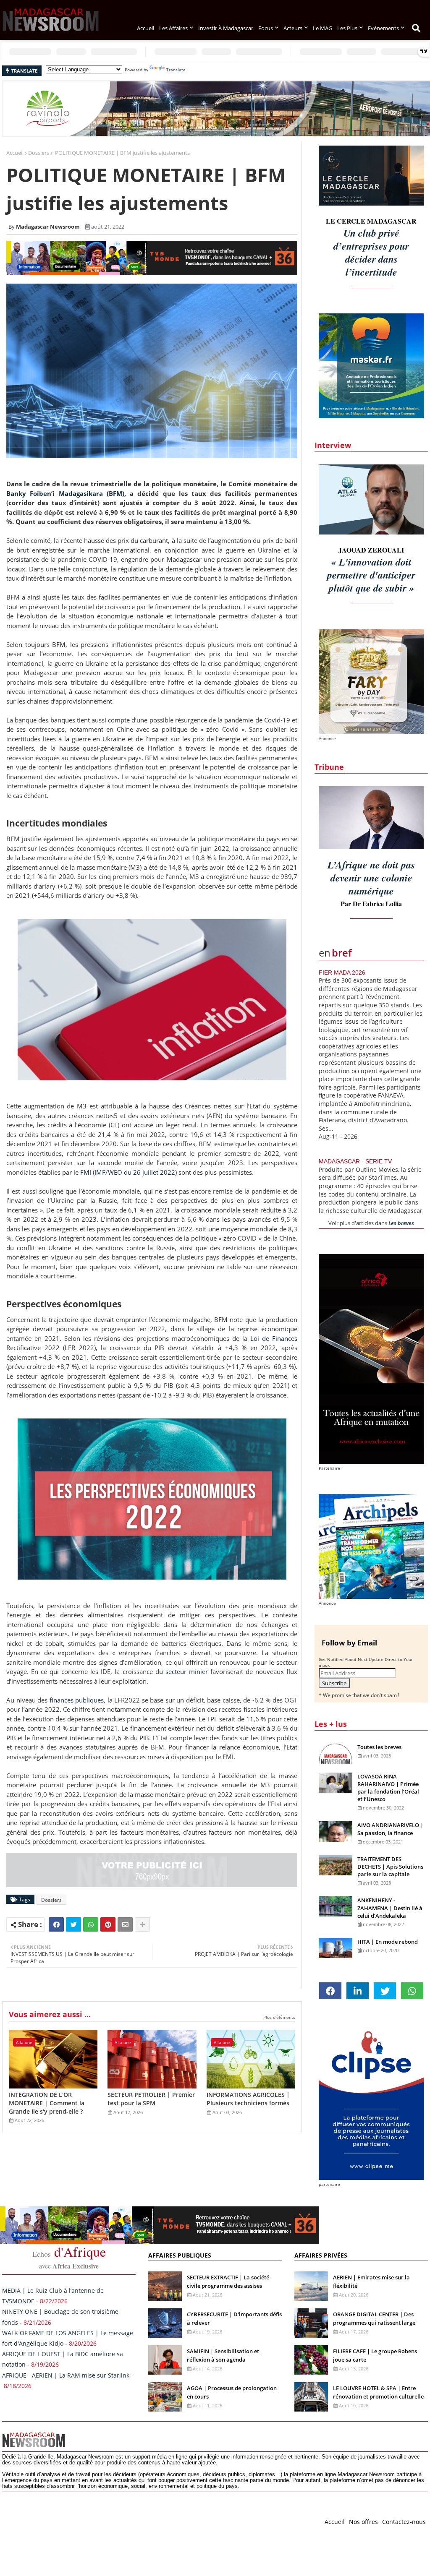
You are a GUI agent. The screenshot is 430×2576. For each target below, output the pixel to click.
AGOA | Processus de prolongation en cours (232, 2392)
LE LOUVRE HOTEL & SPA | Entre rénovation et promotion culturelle (378, 2392)
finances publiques (77, 1700)
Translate (176, 70)
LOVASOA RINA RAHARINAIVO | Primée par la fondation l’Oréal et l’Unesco (388, 1788)
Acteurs (293, 28)
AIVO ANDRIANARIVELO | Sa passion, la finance (390, 1829)
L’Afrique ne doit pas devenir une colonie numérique (371, 878)
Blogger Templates (62, 2520)
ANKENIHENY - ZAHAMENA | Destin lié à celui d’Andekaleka (390, 1908)
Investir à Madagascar (226, 28)
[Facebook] (56, 1924)
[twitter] (385, 1991)
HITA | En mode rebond (388, 1942)
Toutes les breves (379, 1747)
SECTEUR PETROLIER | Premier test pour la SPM (151, 2099)
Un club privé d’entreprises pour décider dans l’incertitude (371, 252)
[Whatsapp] (91, 1924)
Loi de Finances (274, 1338)
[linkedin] (358, 1991)
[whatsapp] (412, 1991)
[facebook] (330, 1991)
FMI (86, 1172)
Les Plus (347, 28)
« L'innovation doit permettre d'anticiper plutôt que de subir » (371, 575)
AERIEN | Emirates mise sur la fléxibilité (371, 2281)
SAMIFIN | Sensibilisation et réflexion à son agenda (223, 2355)
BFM (115, 493)
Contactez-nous (404, 2522)
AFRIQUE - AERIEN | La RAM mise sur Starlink (66, 2375)
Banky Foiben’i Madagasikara (55, 493)
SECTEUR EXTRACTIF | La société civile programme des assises (228, 2281)
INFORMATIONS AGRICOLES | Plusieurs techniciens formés (248, 2099)
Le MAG (322, 28)
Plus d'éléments (279, 2017)
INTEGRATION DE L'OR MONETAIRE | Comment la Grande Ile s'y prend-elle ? (47, 2103)
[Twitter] (73, 1924)
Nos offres (363, 2522)
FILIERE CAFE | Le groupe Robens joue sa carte (375, 2355)
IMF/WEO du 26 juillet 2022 (135, 1172)
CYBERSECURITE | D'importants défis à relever (234, 2318)
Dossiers (39, 153)
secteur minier (188, 1671)
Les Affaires (173, 28)
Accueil (146, 28)
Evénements (383, 28)
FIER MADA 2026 (342, 973)
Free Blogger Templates (170, 2520)
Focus (266, 28)
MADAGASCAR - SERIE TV (355, 1161)
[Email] (125, 1924)
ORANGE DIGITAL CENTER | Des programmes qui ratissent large (374, 2318)
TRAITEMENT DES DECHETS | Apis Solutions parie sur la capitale (390, 1867)
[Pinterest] (108, 1924)
